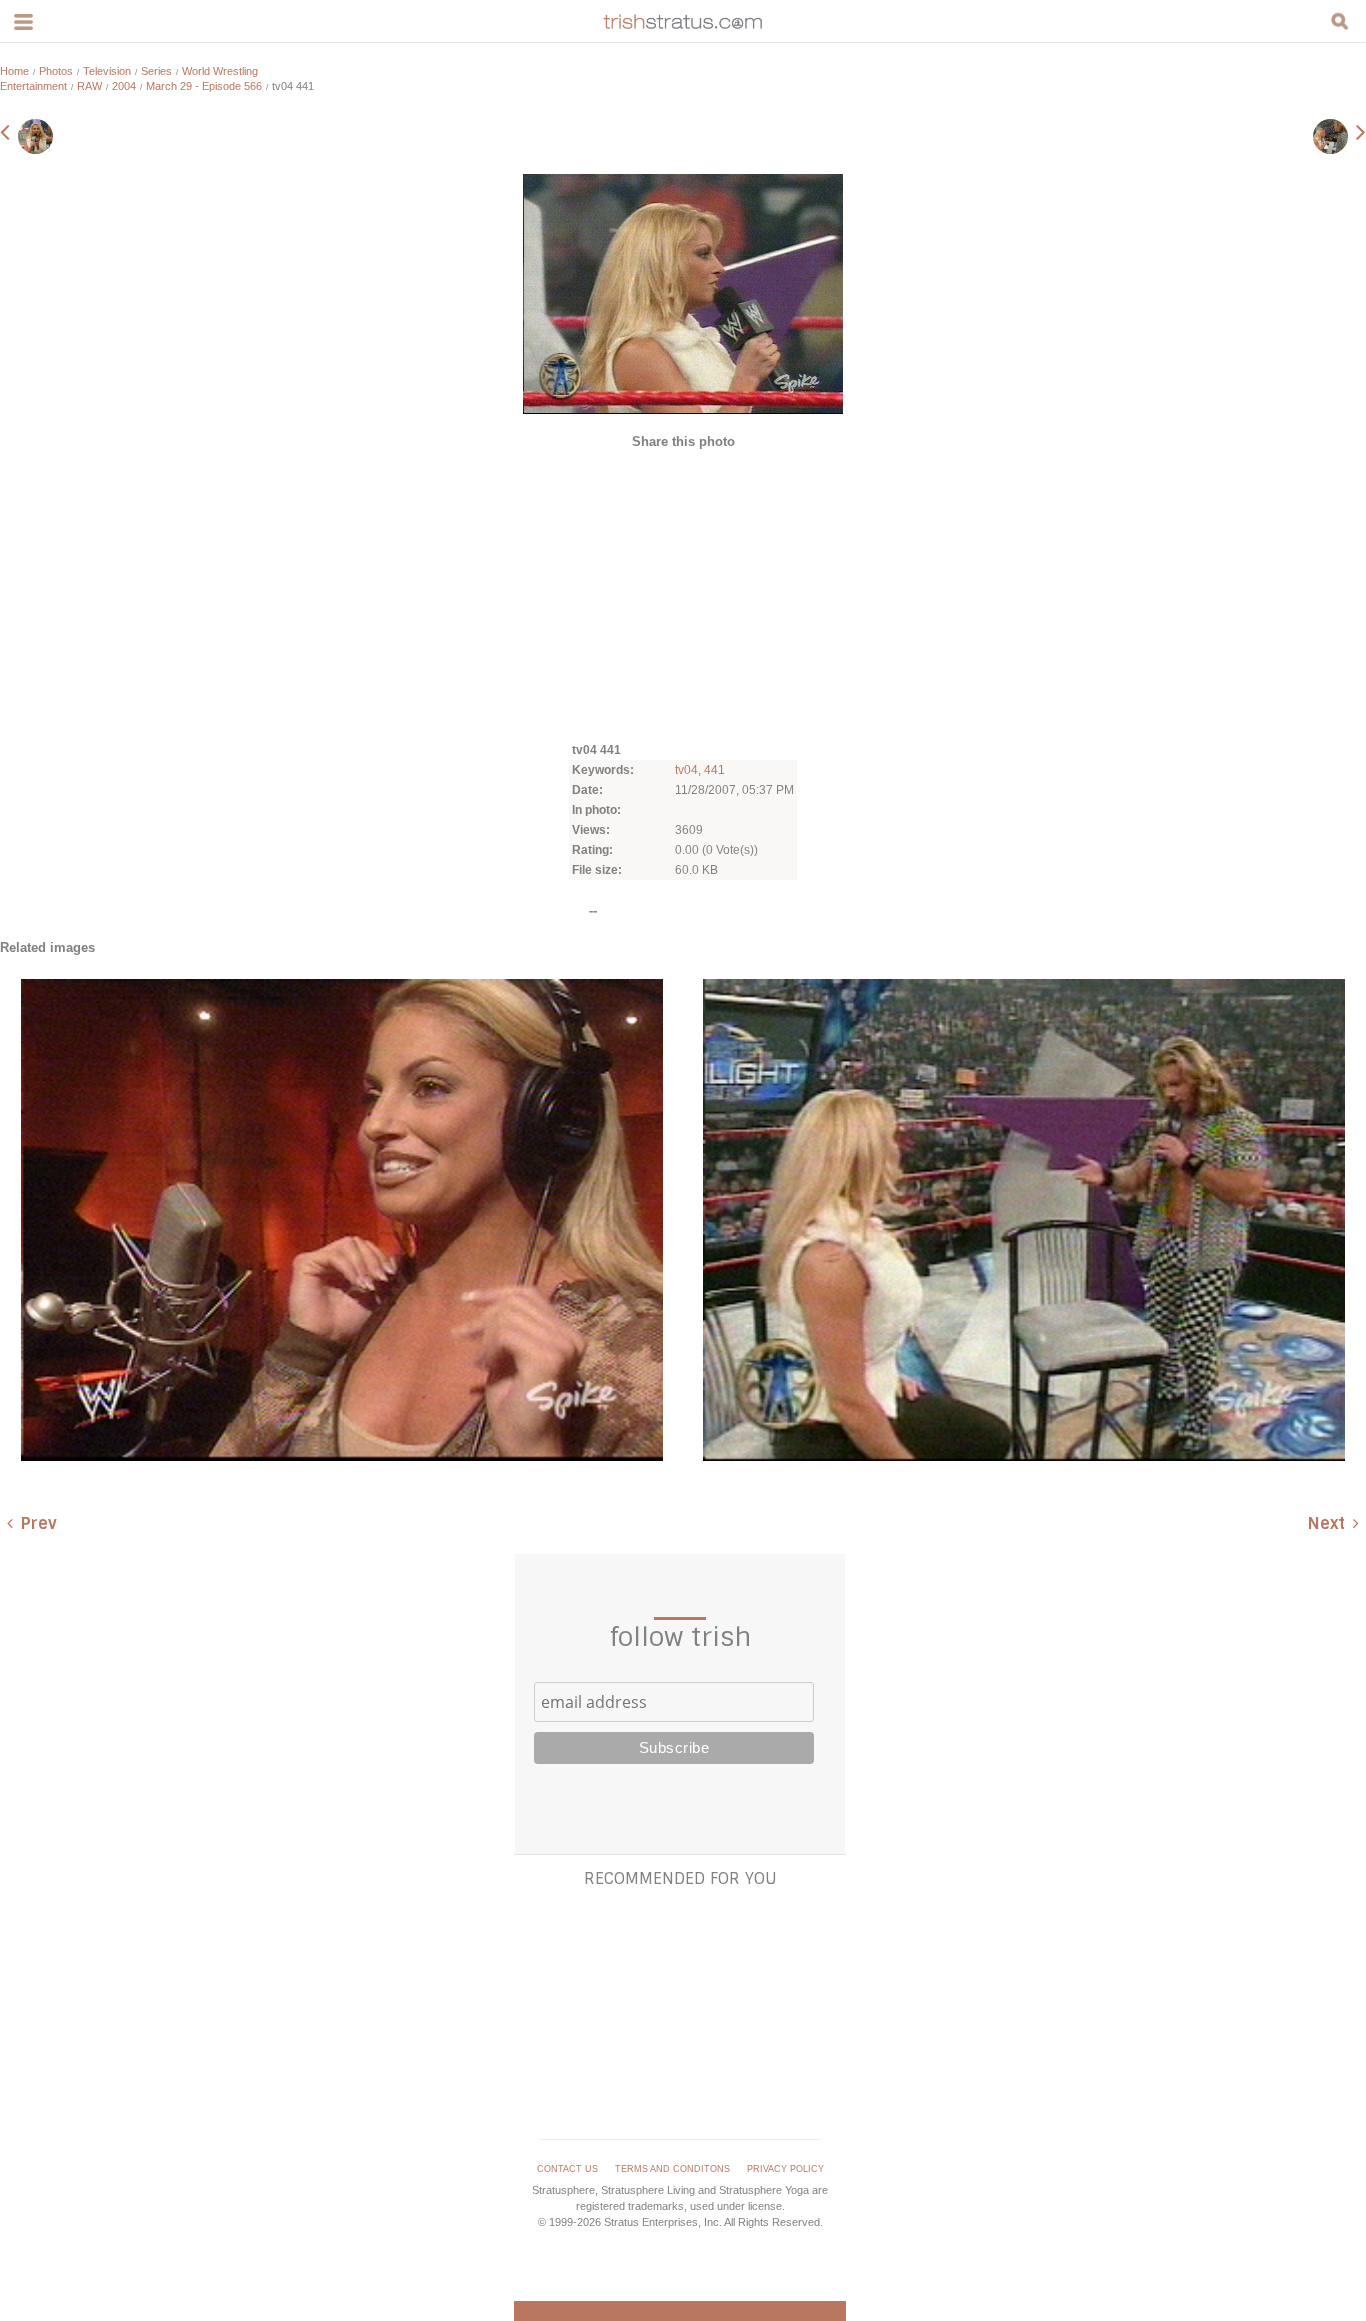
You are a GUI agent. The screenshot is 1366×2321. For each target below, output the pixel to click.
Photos (56, 71)
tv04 (686, 770)
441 (714, 770)
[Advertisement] (683, 594)
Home (14, 71)
